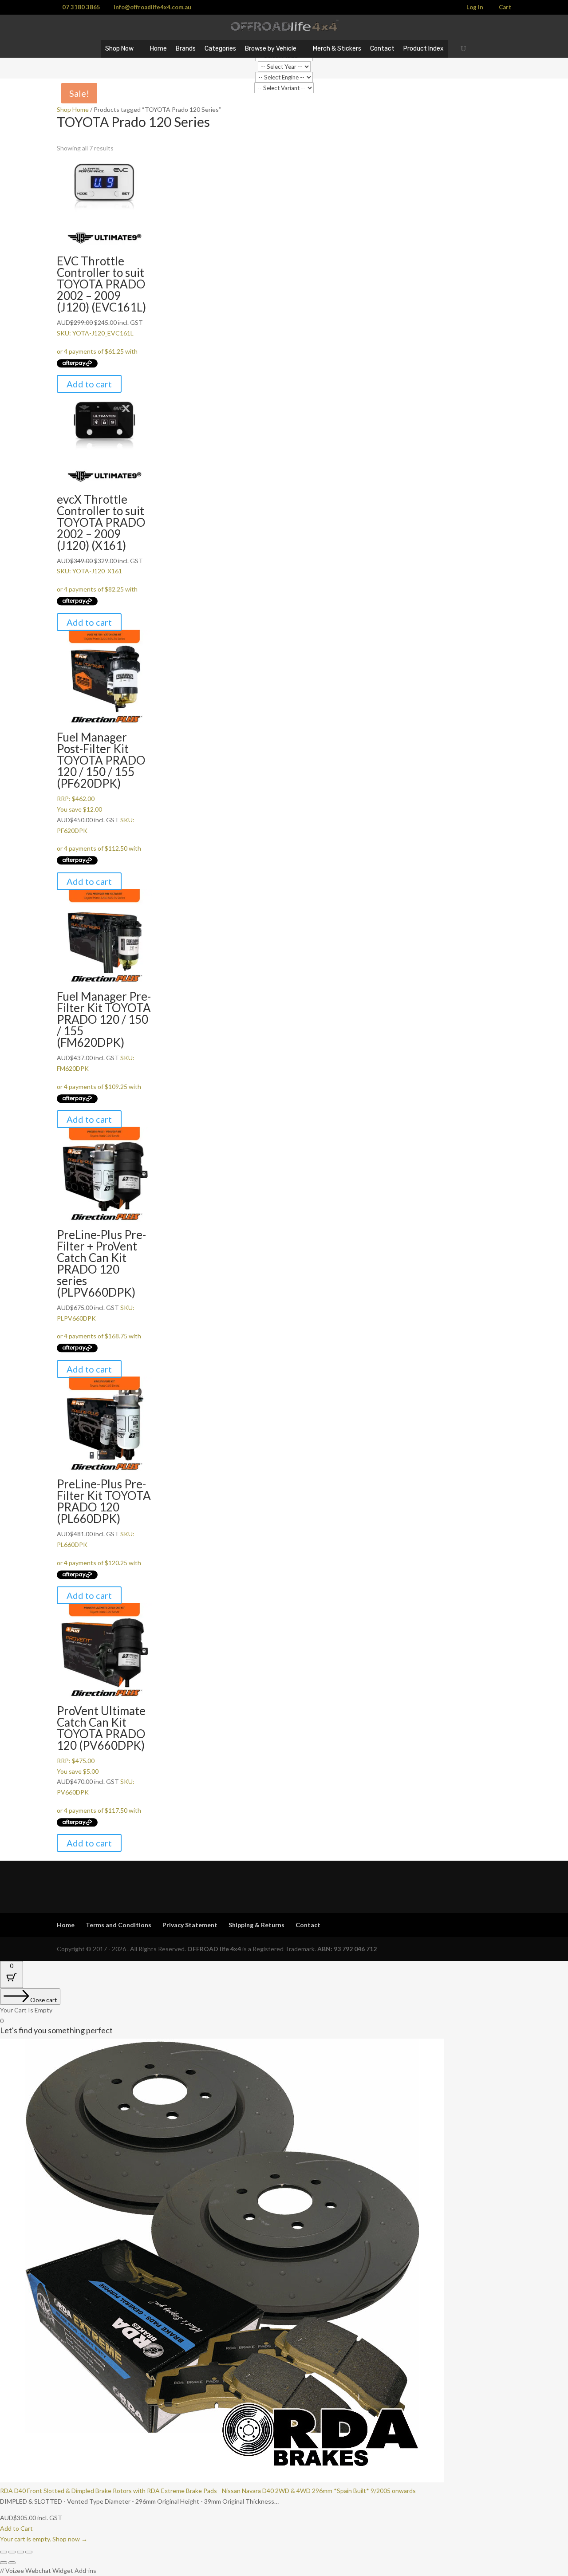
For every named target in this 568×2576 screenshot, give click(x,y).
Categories (220, 49)
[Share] (20, 2552)
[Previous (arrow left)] (4, 2563)
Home (158, 49)
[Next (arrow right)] (12, 2563)
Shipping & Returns (256, 1925)
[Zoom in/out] (4, 2552)
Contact (382, 49)
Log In (475, 8)
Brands (186, 49)
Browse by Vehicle (271, 49)
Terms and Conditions (118, 1925)
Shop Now (119, 49)
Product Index (424, 49)
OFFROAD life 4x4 (214, 1949)
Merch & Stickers (337, 49)
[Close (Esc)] (29, 2552)
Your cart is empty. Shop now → (44, 2539)
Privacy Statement (190, 1925)
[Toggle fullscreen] (12, 2552)
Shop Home (73, 109)
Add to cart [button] (89, 384)
